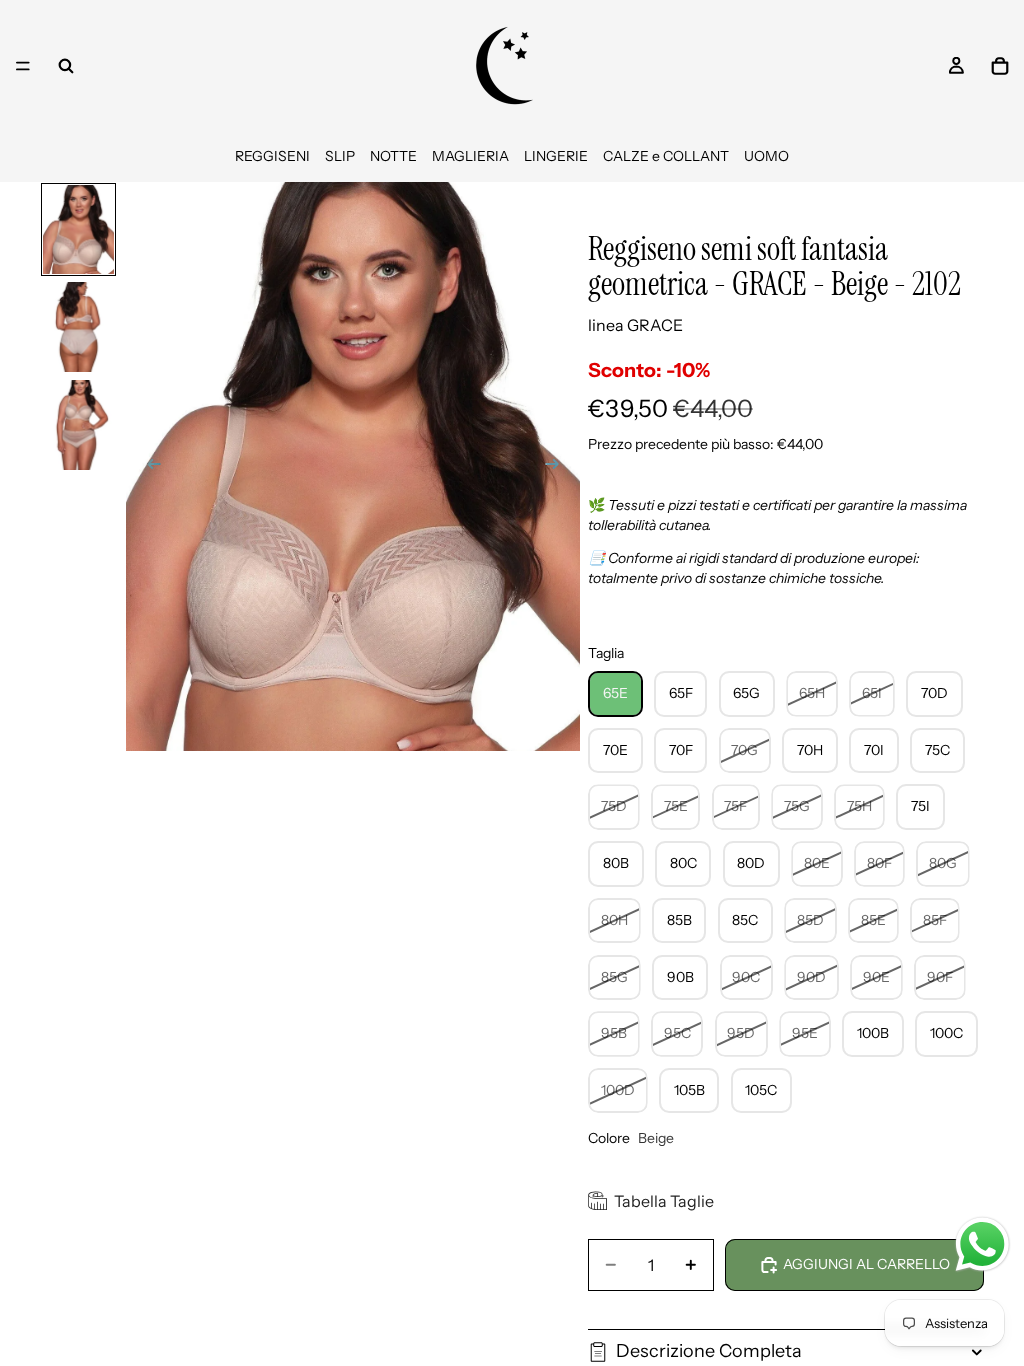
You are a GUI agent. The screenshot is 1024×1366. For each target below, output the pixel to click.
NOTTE (393, 156)
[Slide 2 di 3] (79, 327)
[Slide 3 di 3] (79, 425)
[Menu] (23, 66)
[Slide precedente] (148, 466)
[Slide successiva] (558, 466)
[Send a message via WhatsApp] (982, 1244)
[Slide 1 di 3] (79, 230)
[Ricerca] (66, 66)
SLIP (340, 156)
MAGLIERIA (470, 156)
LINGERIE (556, 156)
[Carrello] (1000, 66)
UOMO (766, 156)
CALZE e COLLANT (666, 156)
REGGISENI (272, 156)
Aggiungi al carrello (866, 1264)
